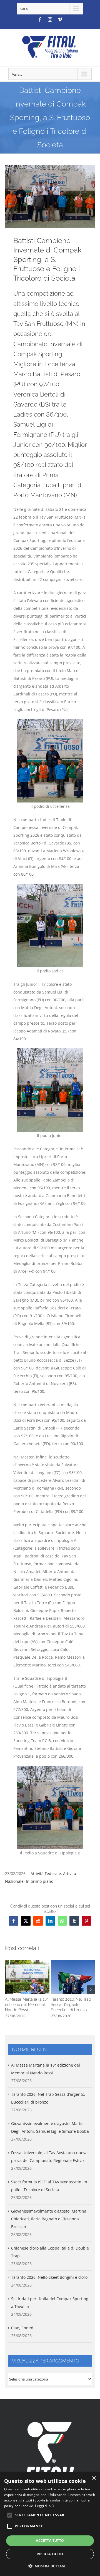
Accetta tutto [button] (50, 2541)
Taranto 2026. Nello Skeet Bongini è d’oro (49, 2277)
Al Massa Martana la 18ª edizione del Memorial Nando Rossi (27, 1977)
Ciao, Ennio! (22, 2328)
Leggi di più (44, 2506)
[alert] (50, 2524)
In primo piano (40, 1881)
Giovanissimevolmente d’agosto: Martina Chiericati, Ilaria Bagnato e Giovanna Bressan (49, 2219)
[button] (9, 1990)
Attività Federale (46, 1873)
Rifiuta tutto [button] (50, 2554)
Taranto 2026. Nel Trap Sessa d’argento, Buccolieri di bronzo (73, 1977)
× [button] (94, 2478)
